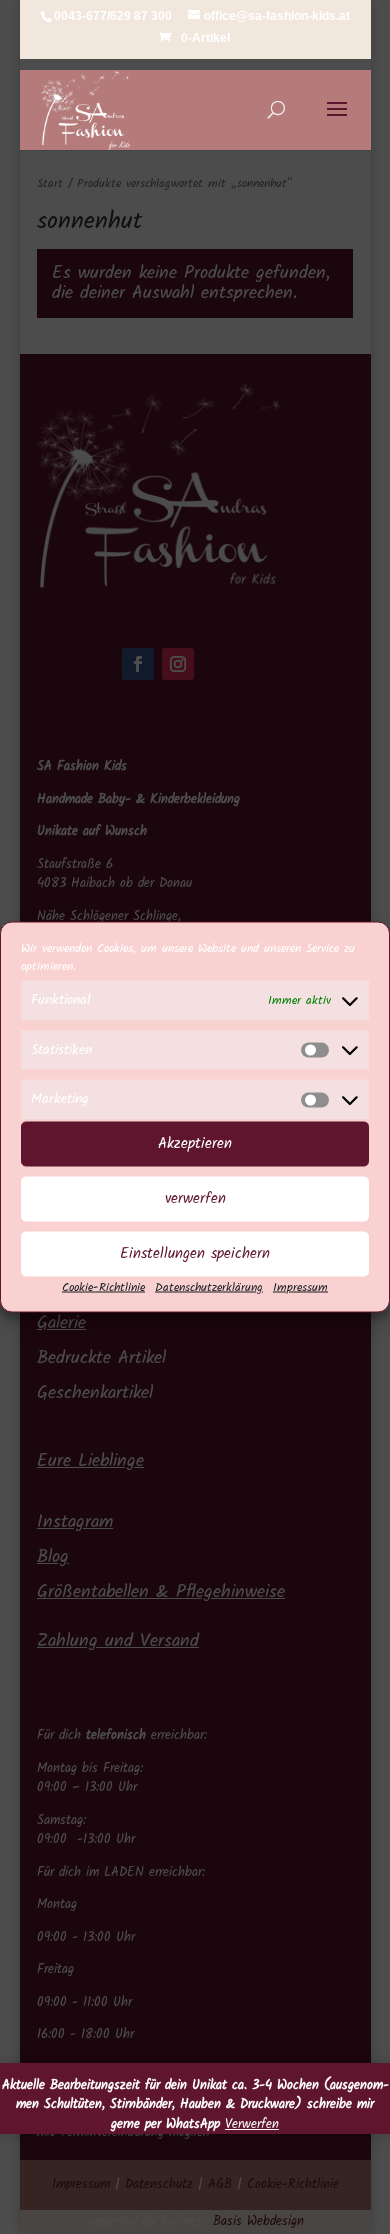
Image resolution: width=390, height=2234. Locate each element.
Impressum (300, 1286)
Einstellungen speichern (195, 1254)
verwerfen (195, 1199)
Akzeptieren (195, 1144)
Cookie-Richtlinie (103, 1286)
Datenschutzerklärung (209, 1286)
